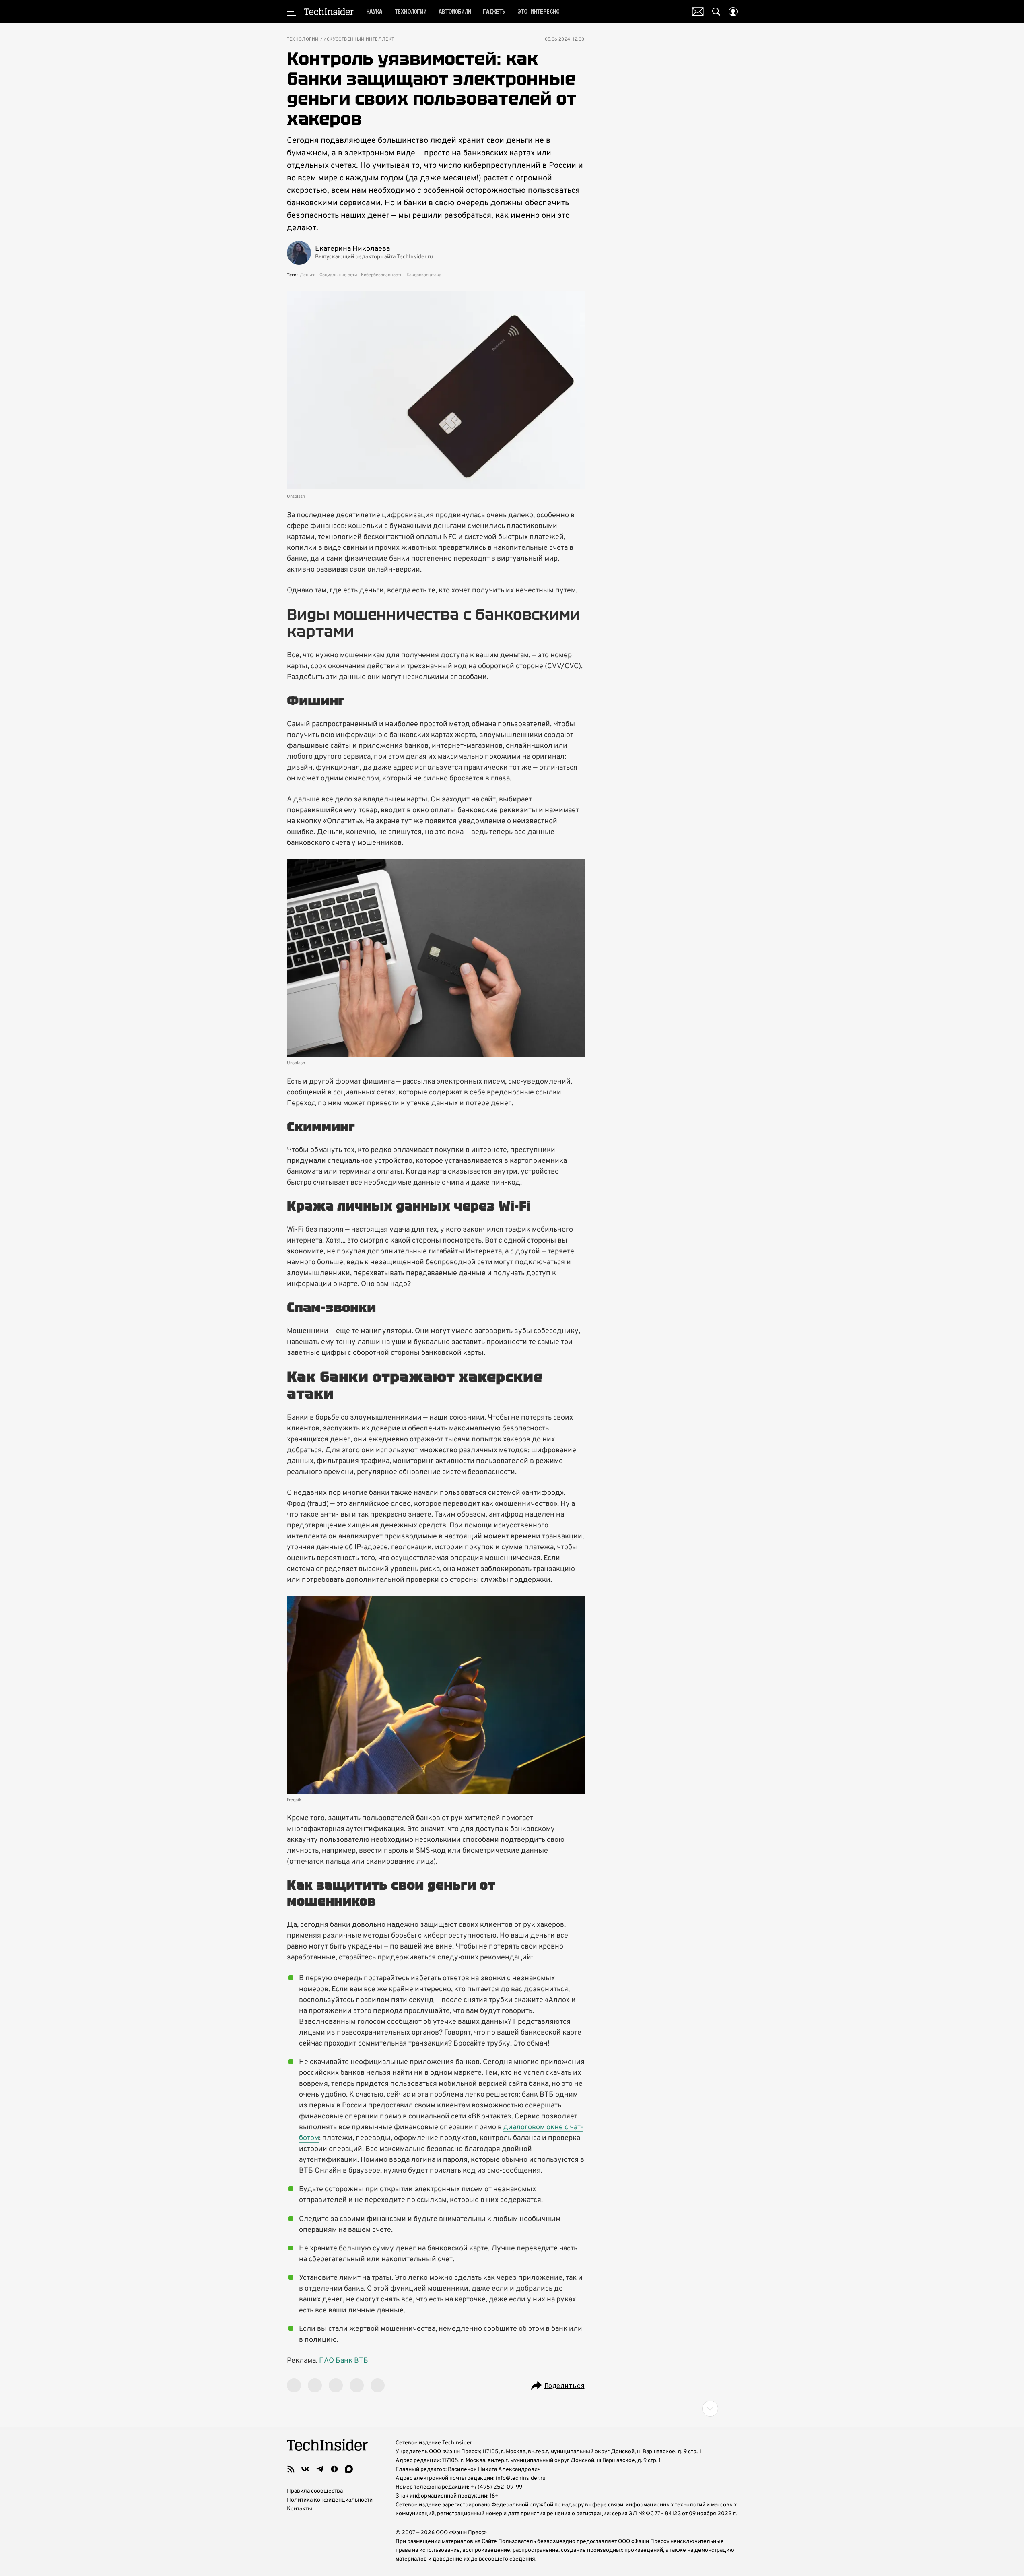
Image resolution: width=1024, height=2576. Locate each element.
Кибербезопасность (382, 275)
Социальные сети (338, 275)
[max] (349, 2469)
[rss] (291, 2469)
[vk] (305, 2469)
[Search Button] (716, 12)
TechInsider (329, 12)
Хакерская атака (424, 275)
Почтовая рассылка (698, 12)
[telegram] (320, 2469)
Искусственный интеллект (359, 40)
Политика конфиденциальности (330, 2500)
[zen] (334, 2469)
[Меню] (291, 12)
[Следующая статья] (512, 2409)
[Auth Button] (733, 12)
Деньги (308, 275)
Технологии (303, 40)
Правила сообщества (315, 2491)
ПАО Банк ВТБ (344, 2361)
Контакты (300, 2509)
